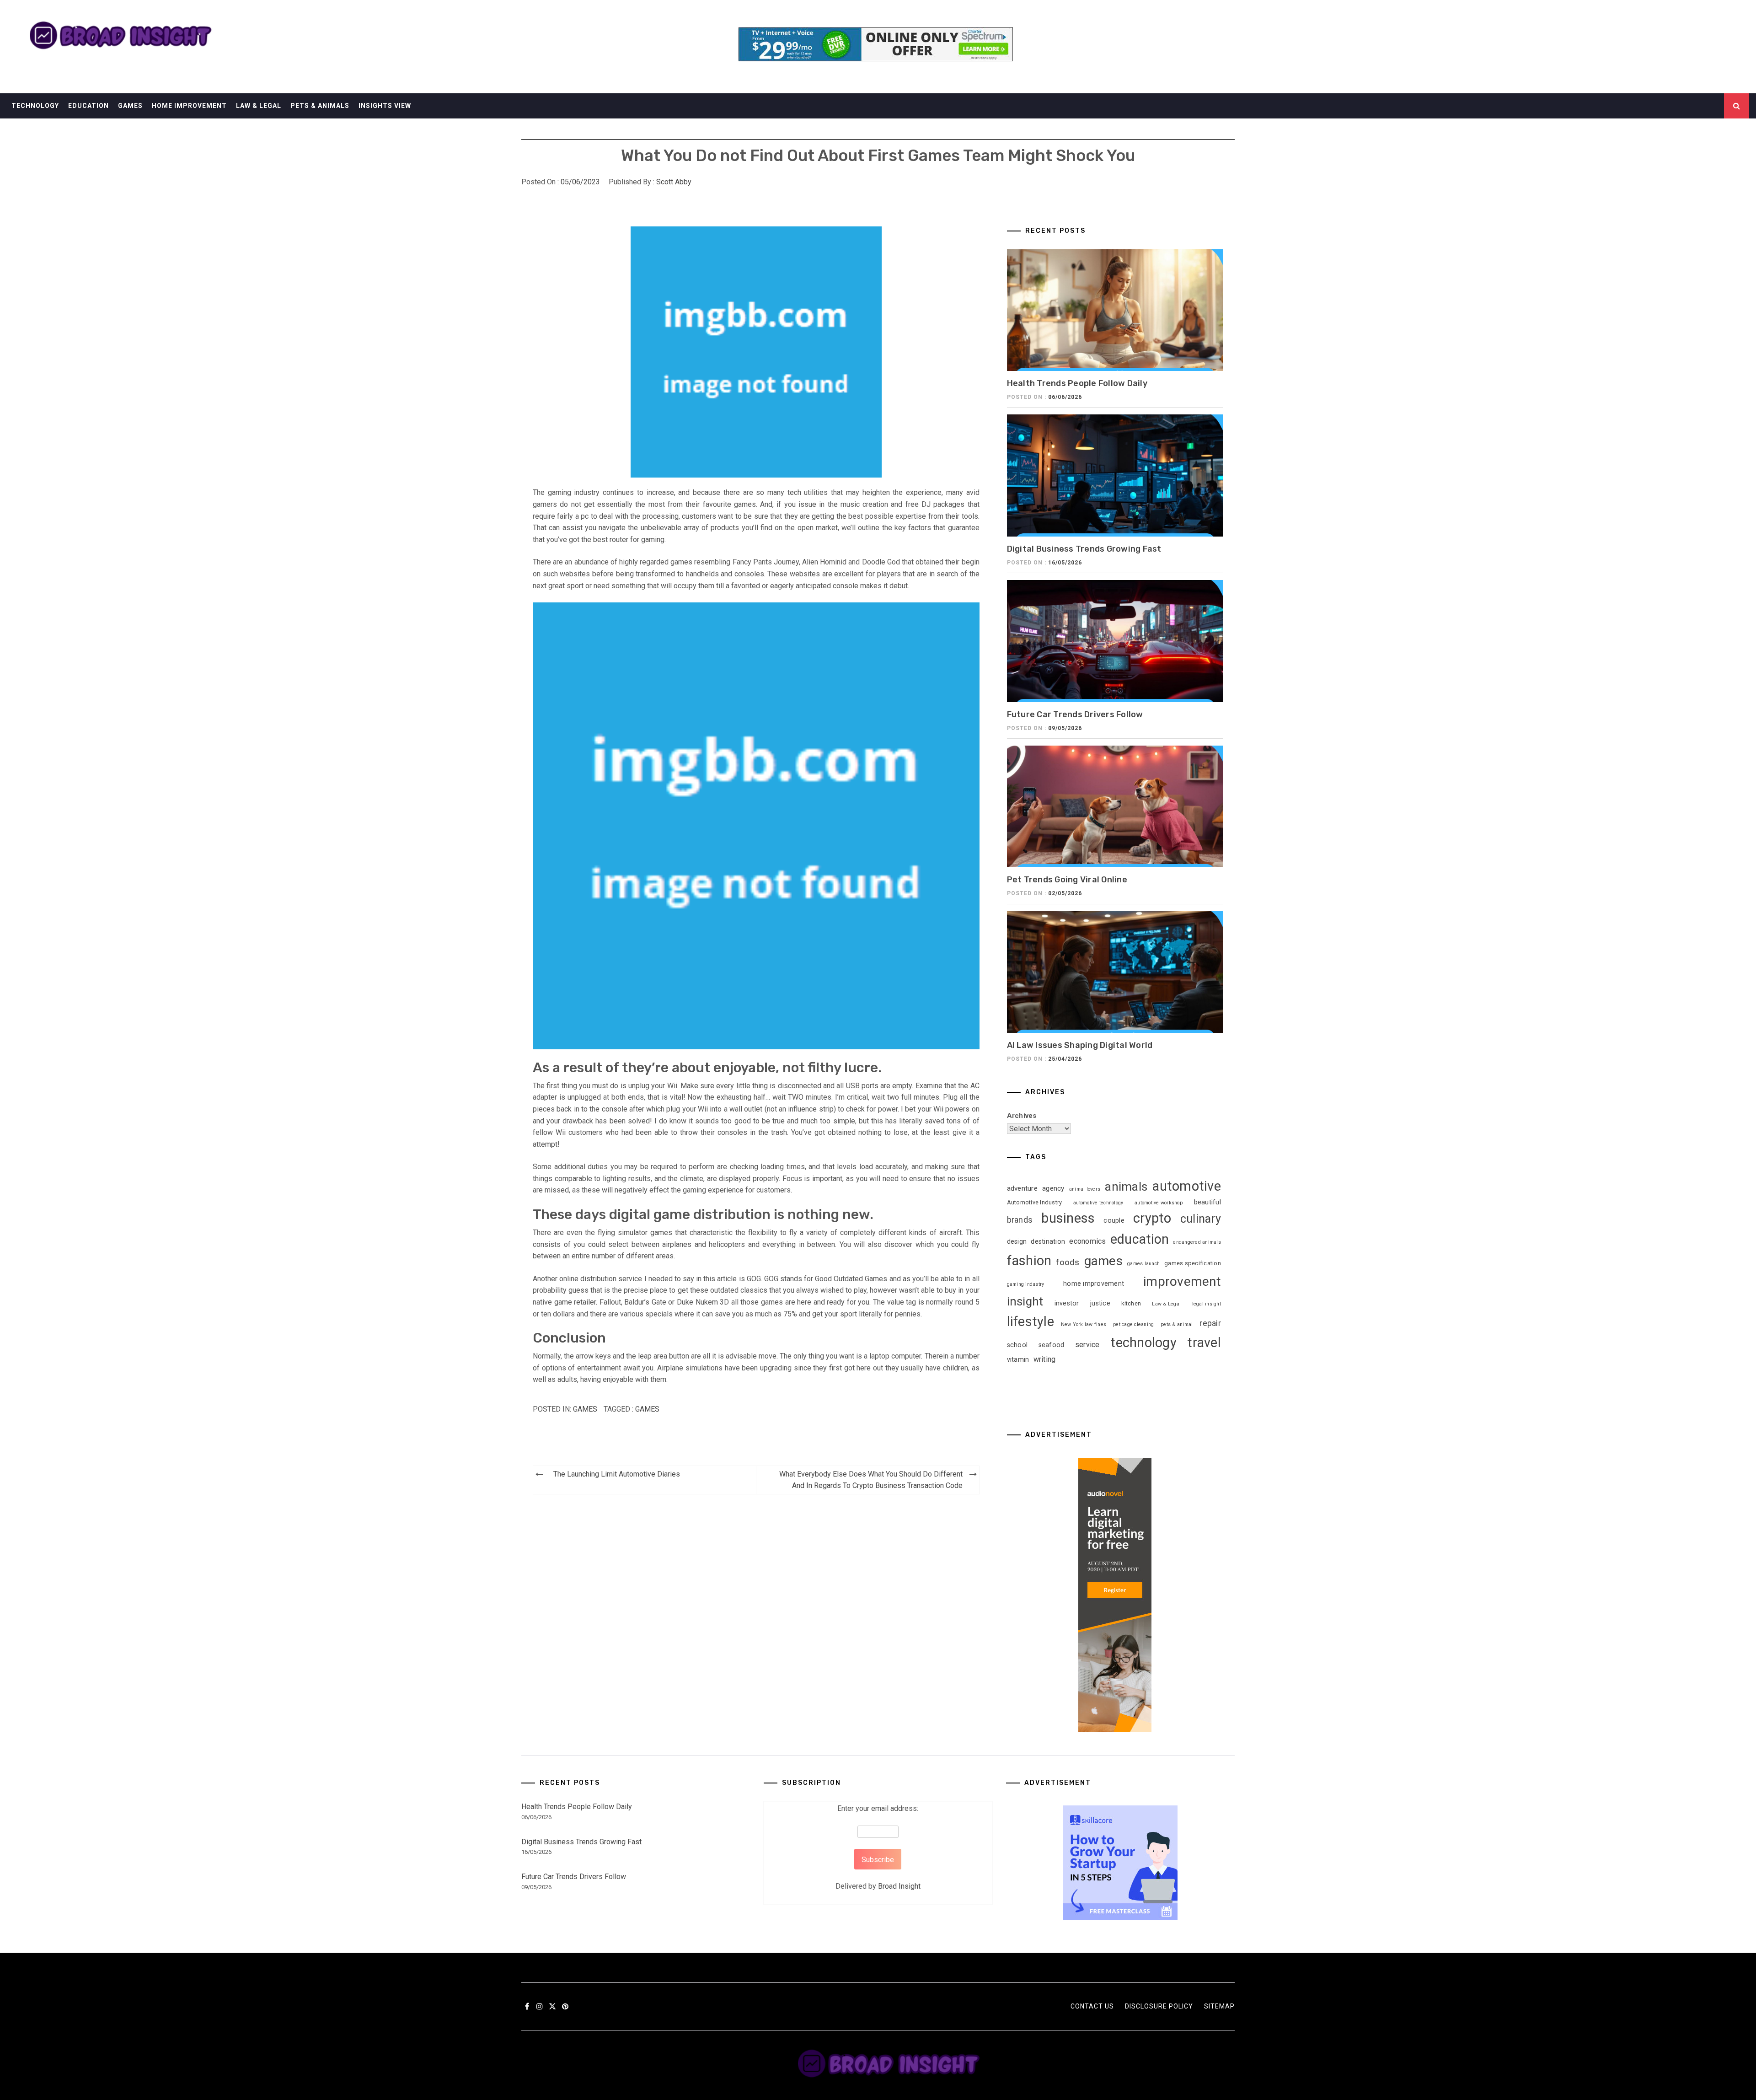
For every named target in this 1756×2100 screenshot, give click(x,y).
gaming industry (1026, 1284)
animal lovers (1085, 1189)
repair (1210, 1323)
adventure (1022, 1188)
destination (1048, 1241)
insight (1025, 1301)
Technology (35, 106)
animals (1126, 1187)
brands (1020, 1220)
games (647, 1409)
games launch (1143, 1264)
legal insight (1207, 1304)
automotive (1186, 1186)
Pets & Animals (320, 106)
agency (1053, 1188)
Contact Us (1092, 2006)
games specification (1193, 1263)
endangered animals (1197, 1242)
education (1140, 1239)
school (1017, 1345)
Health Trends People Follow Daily (1077, 383)
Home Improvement (189, 106)
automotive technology (1098, 1203)
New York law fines (1084, 1324)
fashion (1029, 1261)
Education (88, 106)
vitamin (1018, 1359)
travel (1204, 1343)
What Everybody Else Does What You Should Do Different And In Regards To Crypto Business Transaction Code (871, 1480)
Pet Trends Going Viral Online (1067, 880)
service (1087, 1345)
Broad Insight (899, 1886)
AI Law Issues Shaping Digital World (1080, 1045)
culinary (1201, 1219)
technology (1143, 1343)
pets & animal (1177, 1324)
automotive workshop (1159, 1203)
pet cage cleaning (1133, 1324)
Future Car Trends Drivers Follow (1075, 714)
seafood (1052, 1345)
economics (1087, 1241)
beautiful (1207, 1202)
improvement (1182, 1281)
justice (1100, 1303)
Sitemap (1219, 2006)
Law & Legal (259, 106)
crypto (1152, 1218)
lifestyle (1031, 1321)
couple (1114, 1220)
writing (1045, 1359)
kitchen (1131, 1303)
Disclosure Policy (1159, 2006)
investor (1067, 1303)
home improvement (1094, 1284)
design (1017, 1241)
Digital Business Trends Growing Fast (1084, 549)
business (1068, 1218)
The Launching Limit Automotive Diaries (617, 1474)
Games (130, 106)
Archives (1022, 1116)
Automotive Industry (1035, 1202)
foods (1068, 1262)
